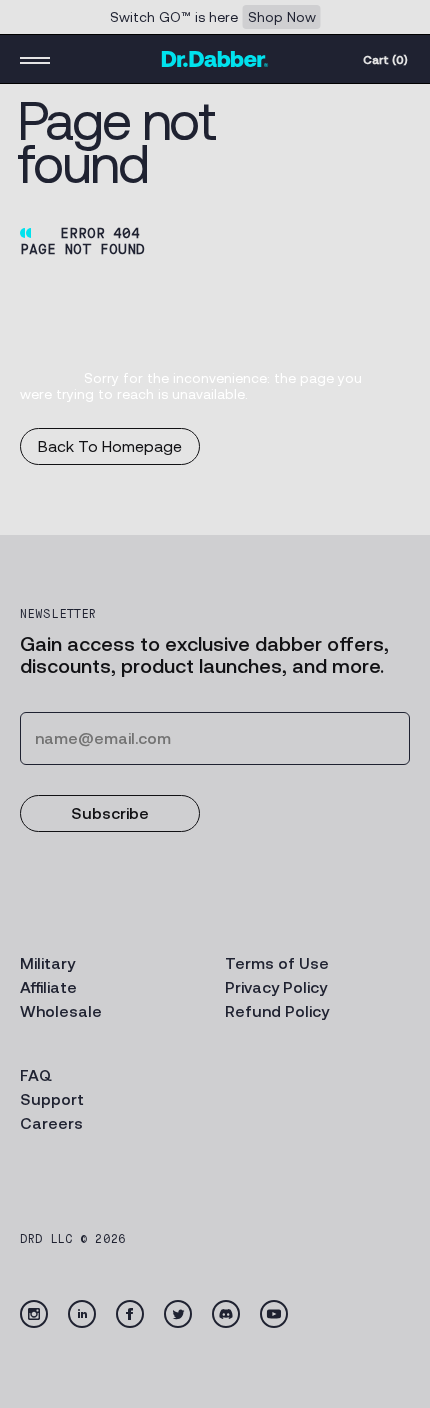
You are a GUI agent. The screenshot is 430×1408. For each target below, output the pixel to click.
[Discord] (226, 1314)
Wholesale (61, 1011)
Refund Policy (277, 1011)
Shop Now (282, 17)
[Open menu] (35, 59)
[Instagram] (34, 1314)
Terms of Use (277, 963)
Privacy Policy (276, 987)
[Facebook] (130, 1314)
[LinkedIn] (82, 1314)
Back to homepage (110, 446)
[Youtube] (274, 1314)
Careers (51, 1123)
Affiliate (48, 987)
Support (52, 1099)
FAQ (36, 1075)
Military (47, 963)
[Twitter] (178, 1314)
